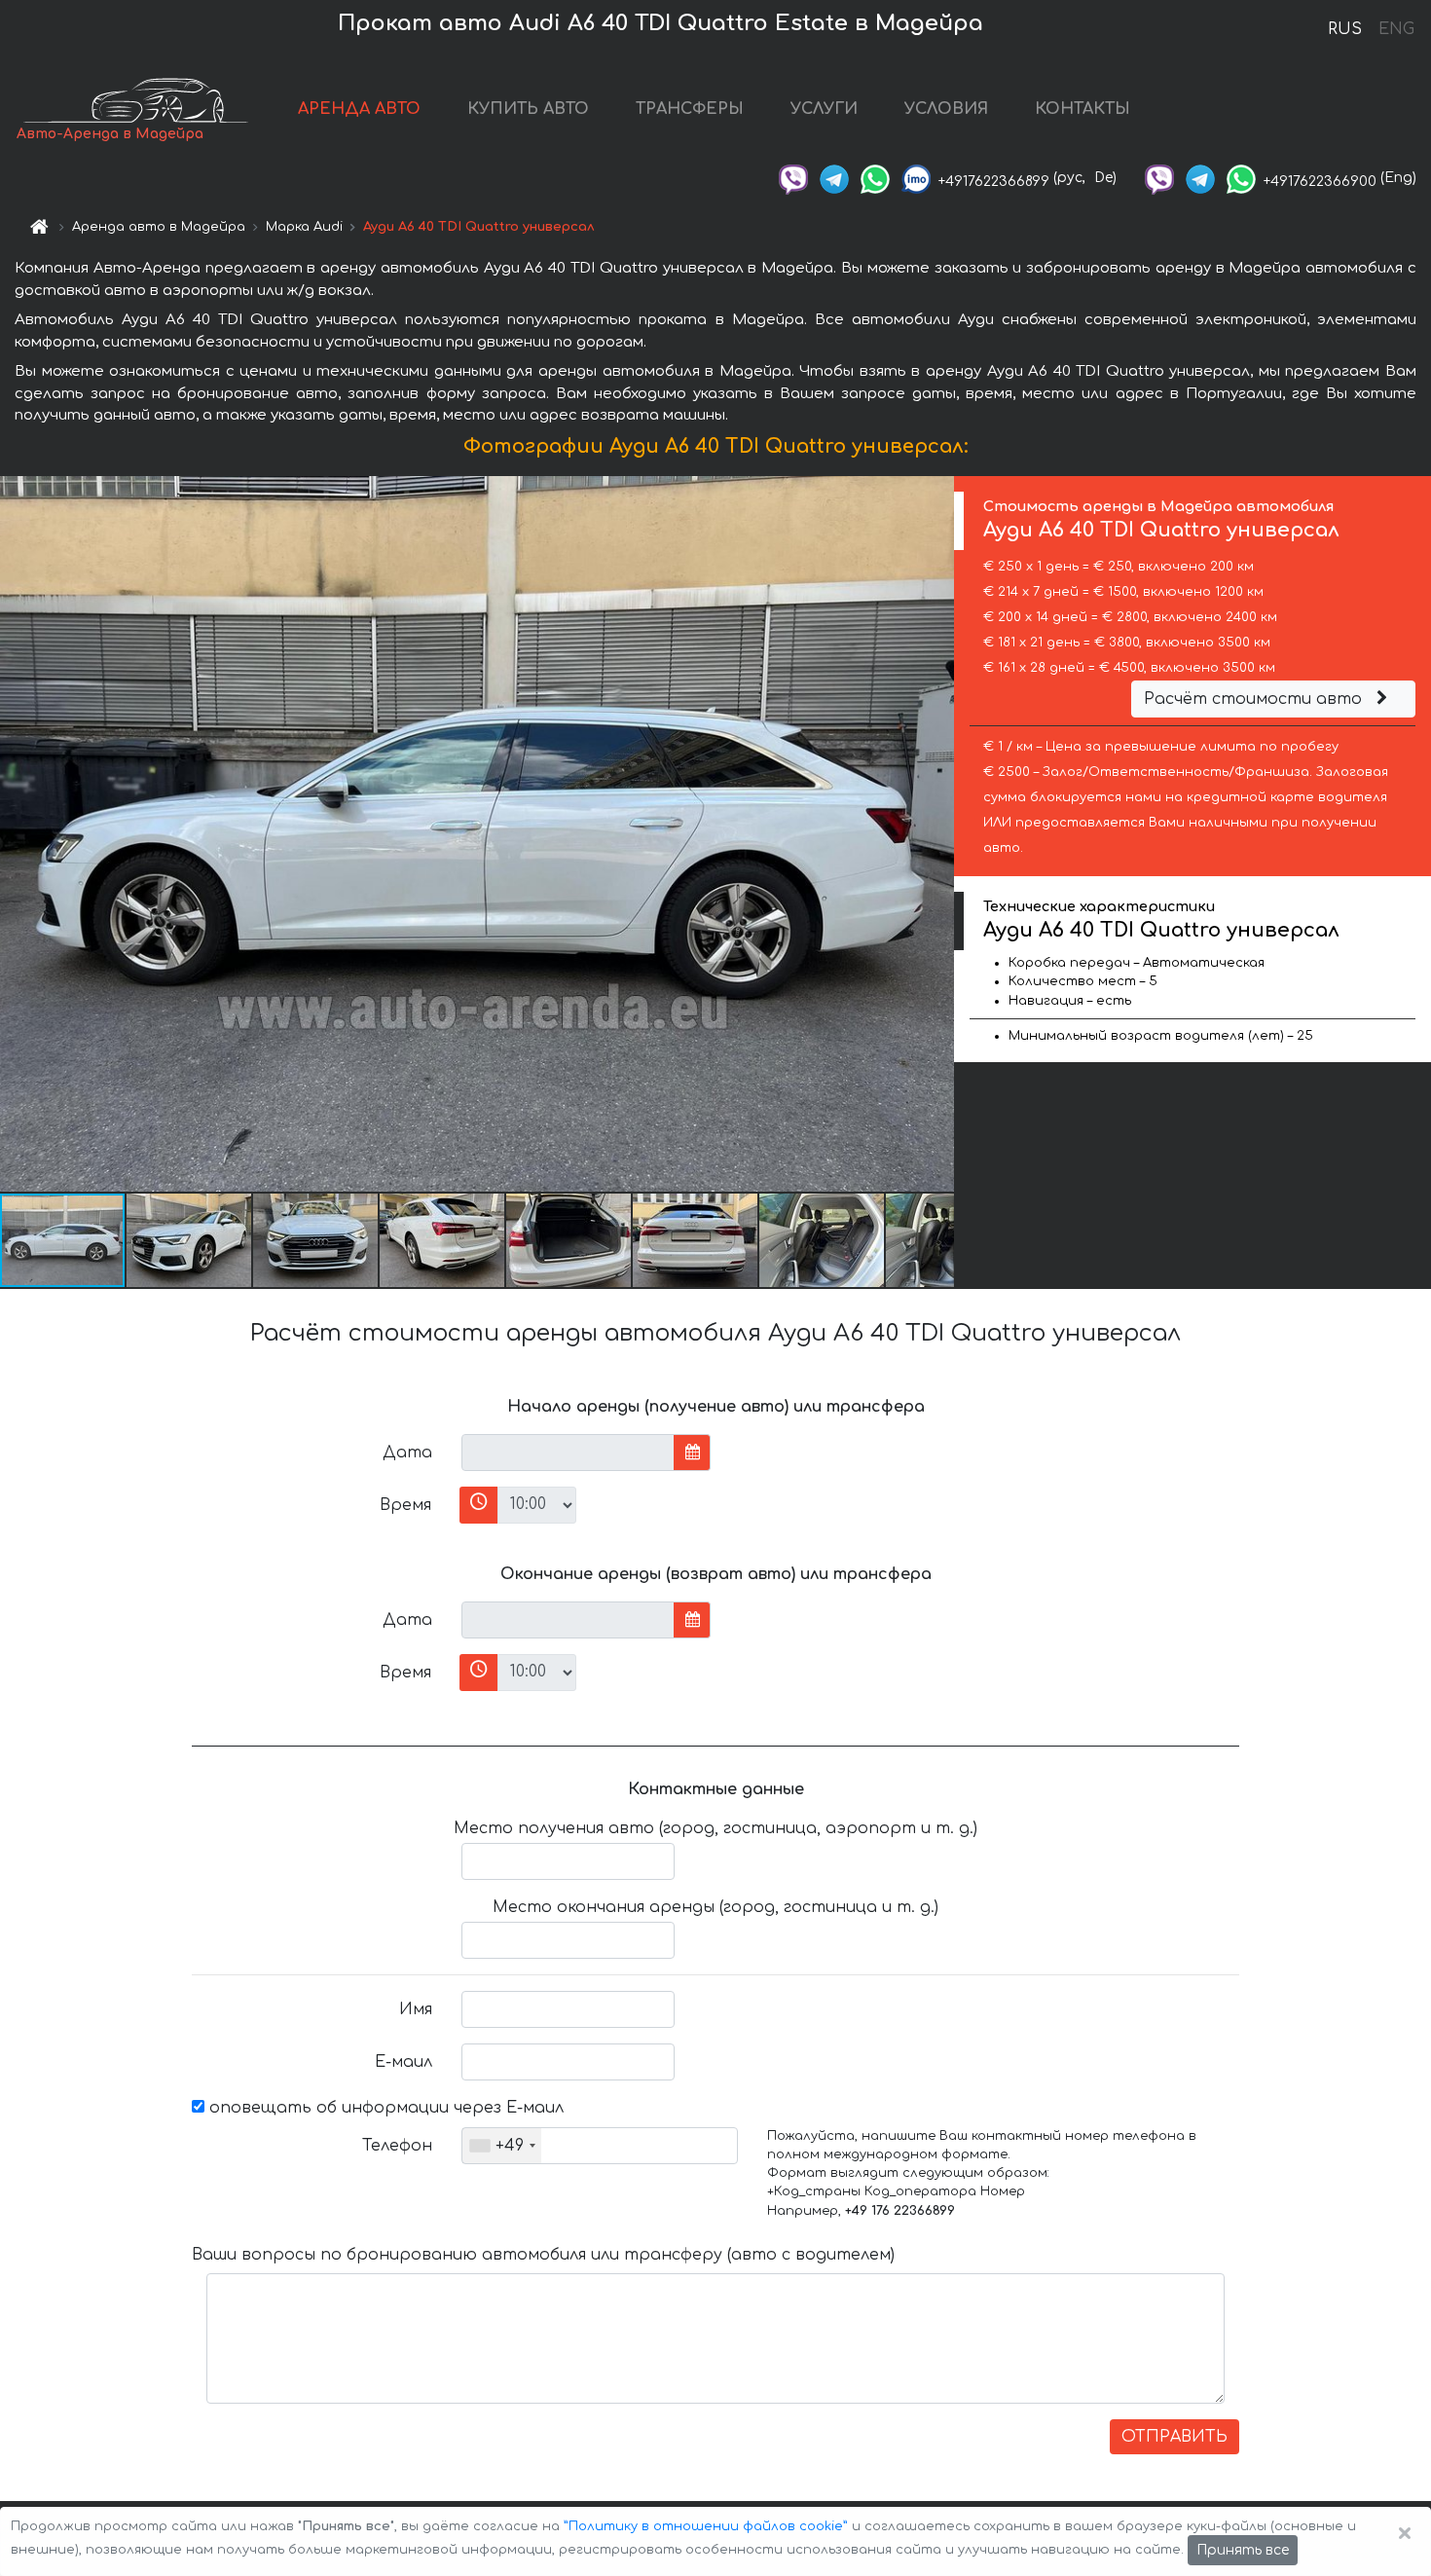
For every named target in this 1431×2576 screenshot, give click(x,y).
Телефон (397, 2146)
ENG (1396, 29)
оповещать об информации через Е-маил (384, 2108)
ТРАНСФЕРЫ (690, 109)
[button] (190, 1240)
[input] (568, 1453)
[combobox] (502, 2146)
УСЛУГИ (824, 109)
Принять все (1243, 2550)
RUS (1345, 29)
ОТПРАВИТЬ (1174, 2437)
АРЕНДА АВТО (359, 109)
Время (405, 1505)
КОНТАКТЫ (1082, 109)
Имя (416, 2009)
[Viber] (793, 178)
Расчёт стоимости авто (1255, 699)
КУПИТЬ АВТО (528, 109)
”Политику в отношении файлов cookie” (706, 2526)
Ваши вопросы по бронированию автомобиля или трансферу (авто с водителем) (543, 2255)
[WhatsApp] (875, 178)
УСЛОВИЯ (946, 109)
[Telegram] (834, 178)
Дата (407, 1453)
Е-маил (404, 2062)
